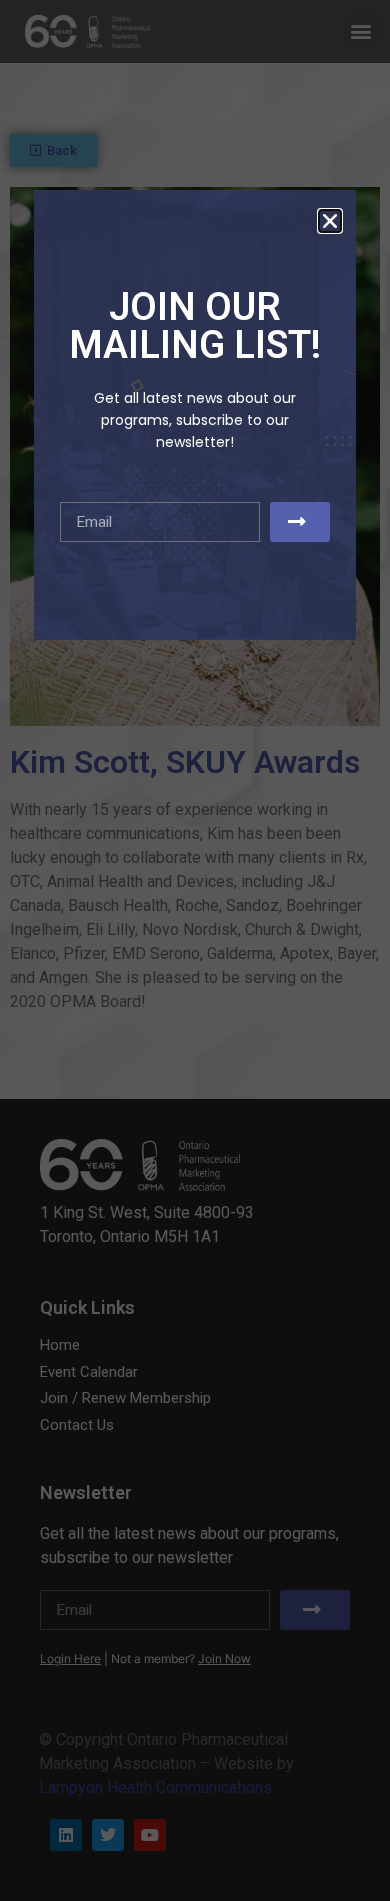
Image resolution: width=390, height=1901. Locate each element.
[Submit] (300, 522)
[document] (195, 950)
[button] (330, 221)
